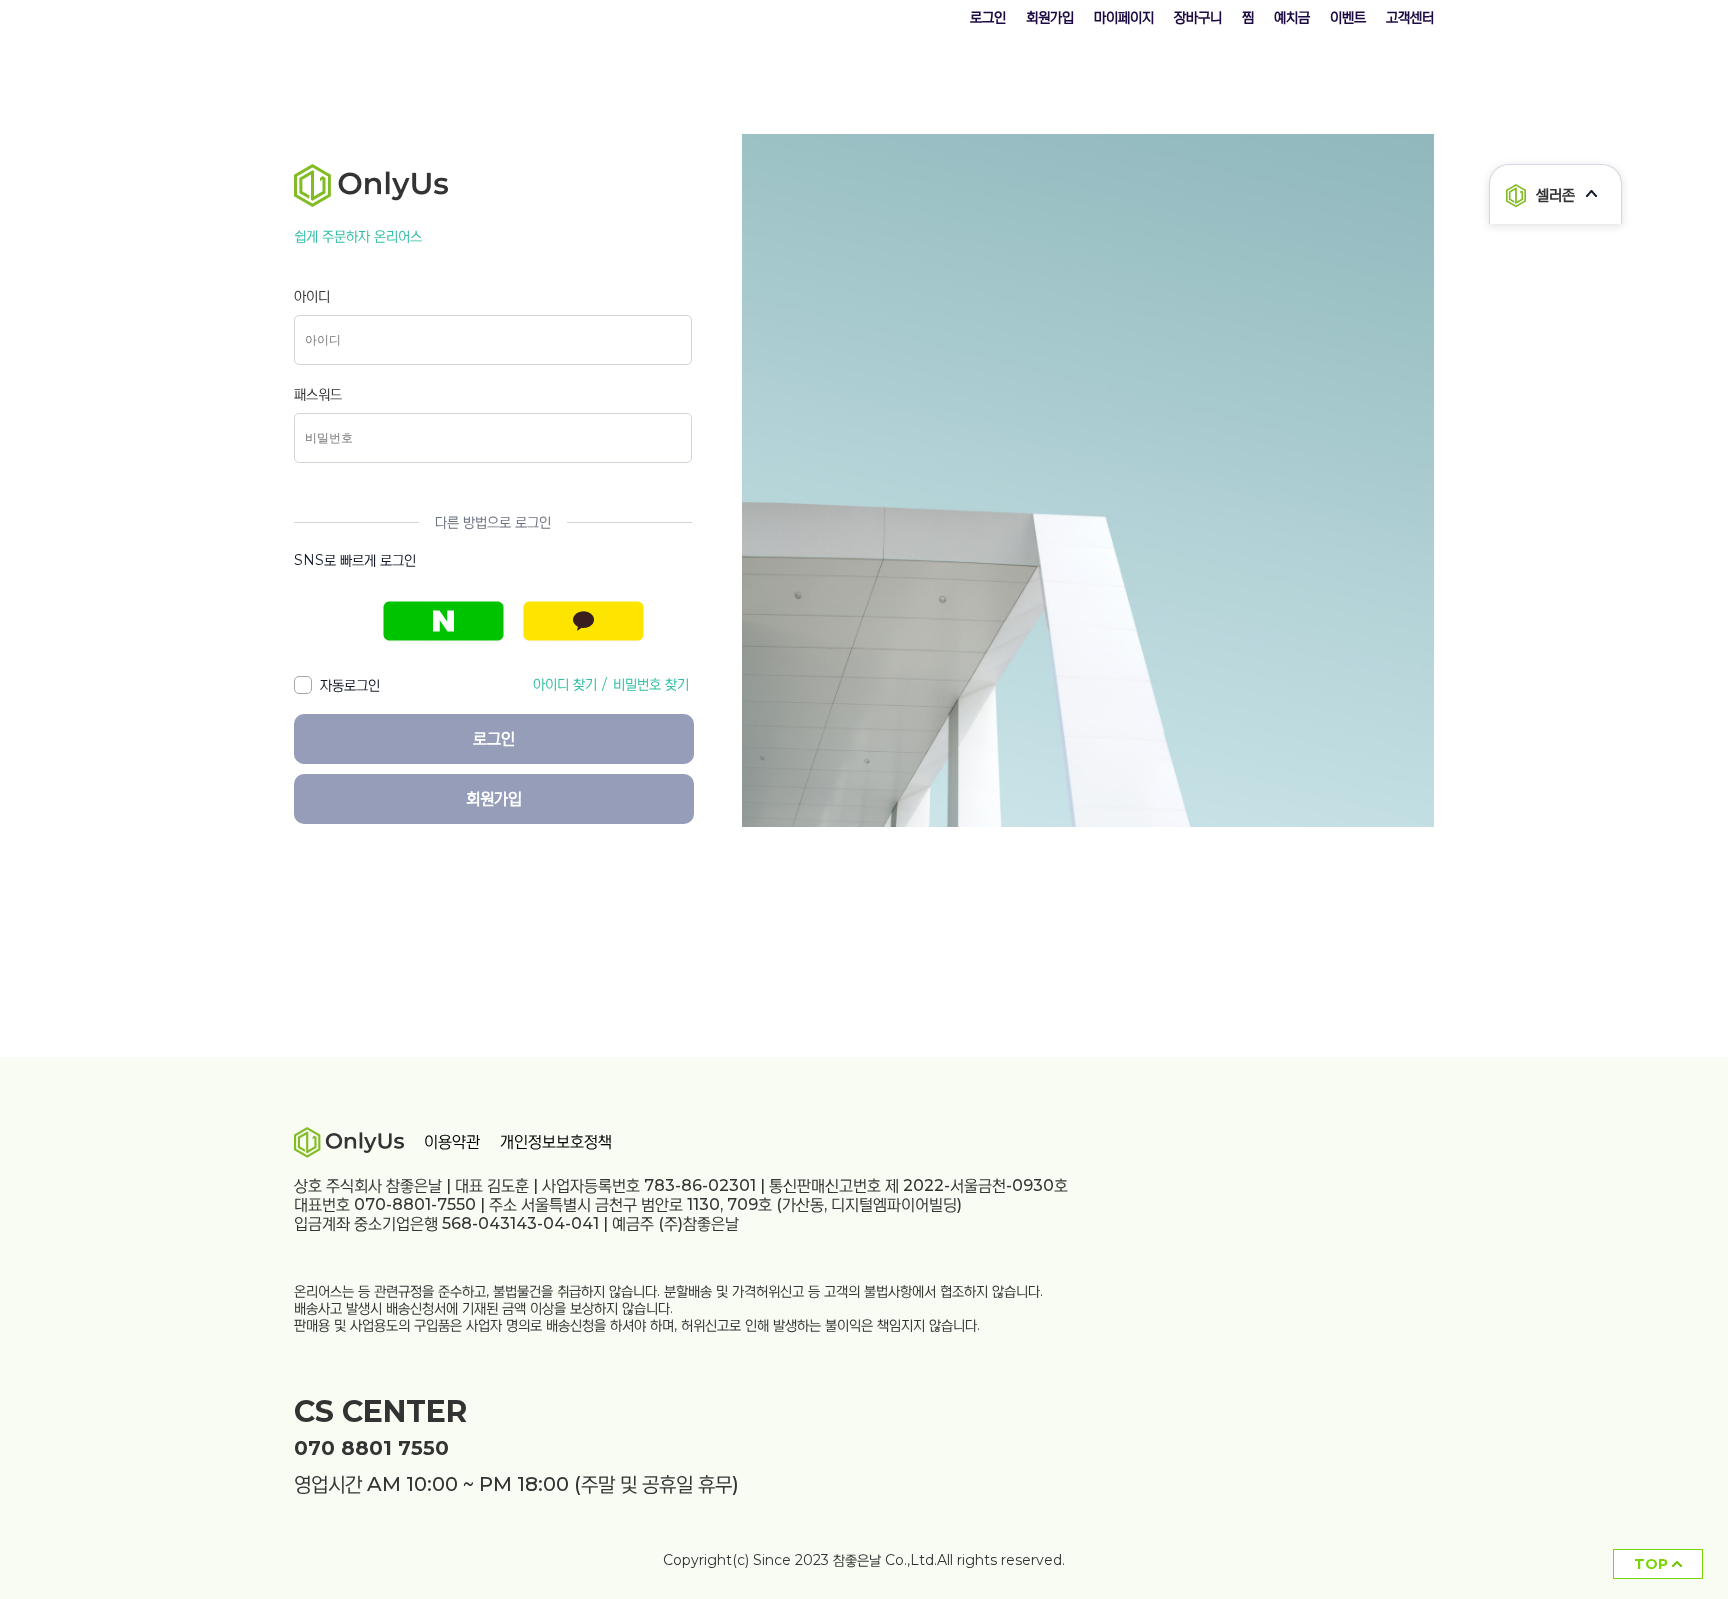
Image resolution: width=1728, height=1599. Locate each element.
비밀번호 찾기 (651, 684)
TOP (1653, 1564)
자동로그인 (346, 685)
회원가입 (1050, 17)
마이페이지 (1124, 17)
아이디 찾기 (565, 684)
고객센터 (1410, 17)
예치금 (1292, 17)
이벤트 (1348, 17)
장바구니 (1198, 17)
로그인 (988, 17)
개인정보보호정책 (556, 1141)
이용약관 (452, 1141)
